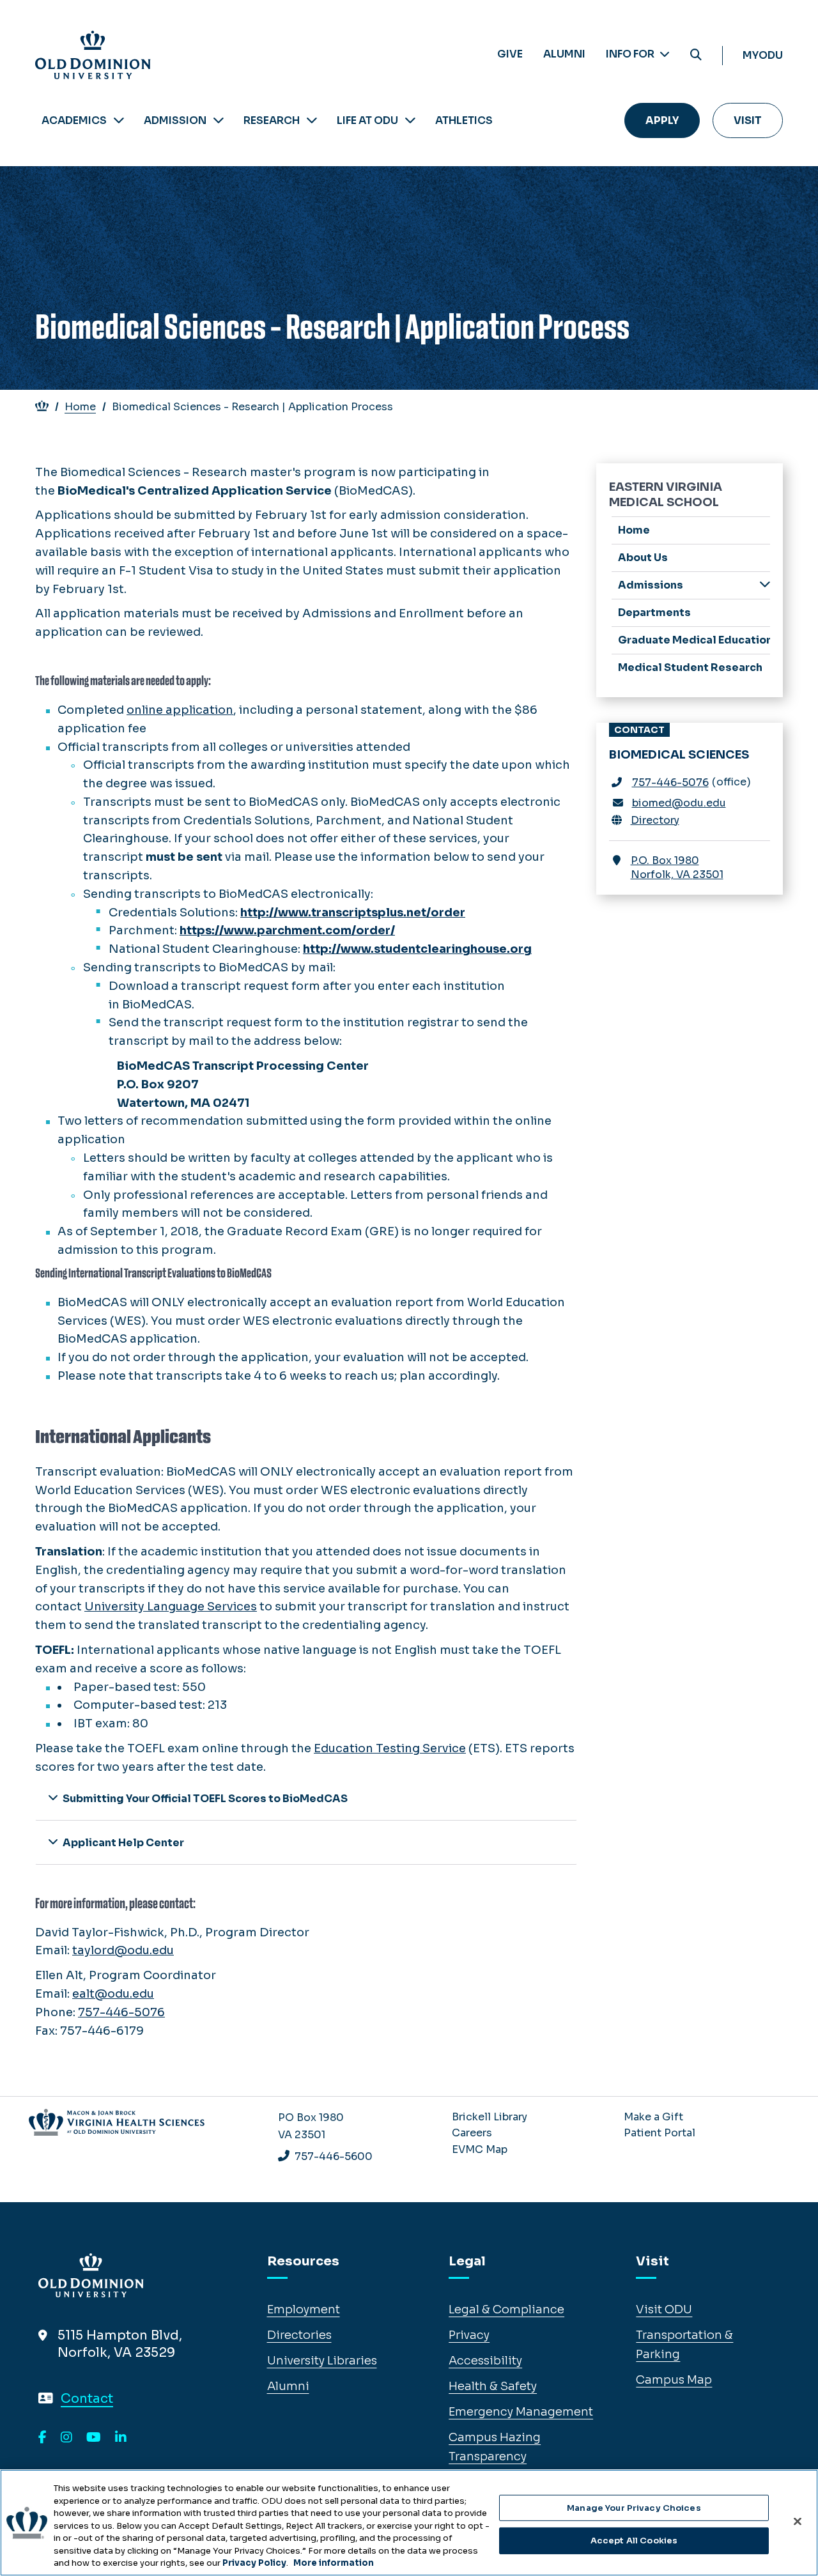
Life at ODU (367, 120)
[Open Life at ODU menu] (410, 120)
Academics (74, 120)
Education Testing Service (390, 1748)
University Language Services (171, 1607)
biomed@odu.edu (679, 803)
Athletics (464, 120)
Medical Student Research (690, 667)
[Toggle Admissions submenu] (765, 584)
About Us (643, 558)
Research (272, 120)
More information (334, 2563)
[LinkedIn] (121, 2438)
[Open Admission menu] (219, 120)
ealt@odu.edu (113, 1994)
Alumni (564, 54)
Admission (175, 120)
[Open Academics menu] (119, 120)
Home (80, 407)
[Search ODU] (696, 55)
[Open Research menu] (312, 120)
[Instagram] (66, 2438)
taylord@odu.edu (123, 1950)
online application (180, 710)
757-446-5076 (121, 2012)
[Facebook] (42, 2438)
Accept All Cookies (634, 2541)
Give (510, 54)
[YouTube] (94, 2438)
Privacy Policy (254, 2563)
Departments (654, 613)
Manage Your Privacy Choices (634, 2508)
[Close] (798, 2521)
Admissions (651, 585)
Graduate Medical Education (694, 640)
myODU (763, 55)
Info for (631, 54)
